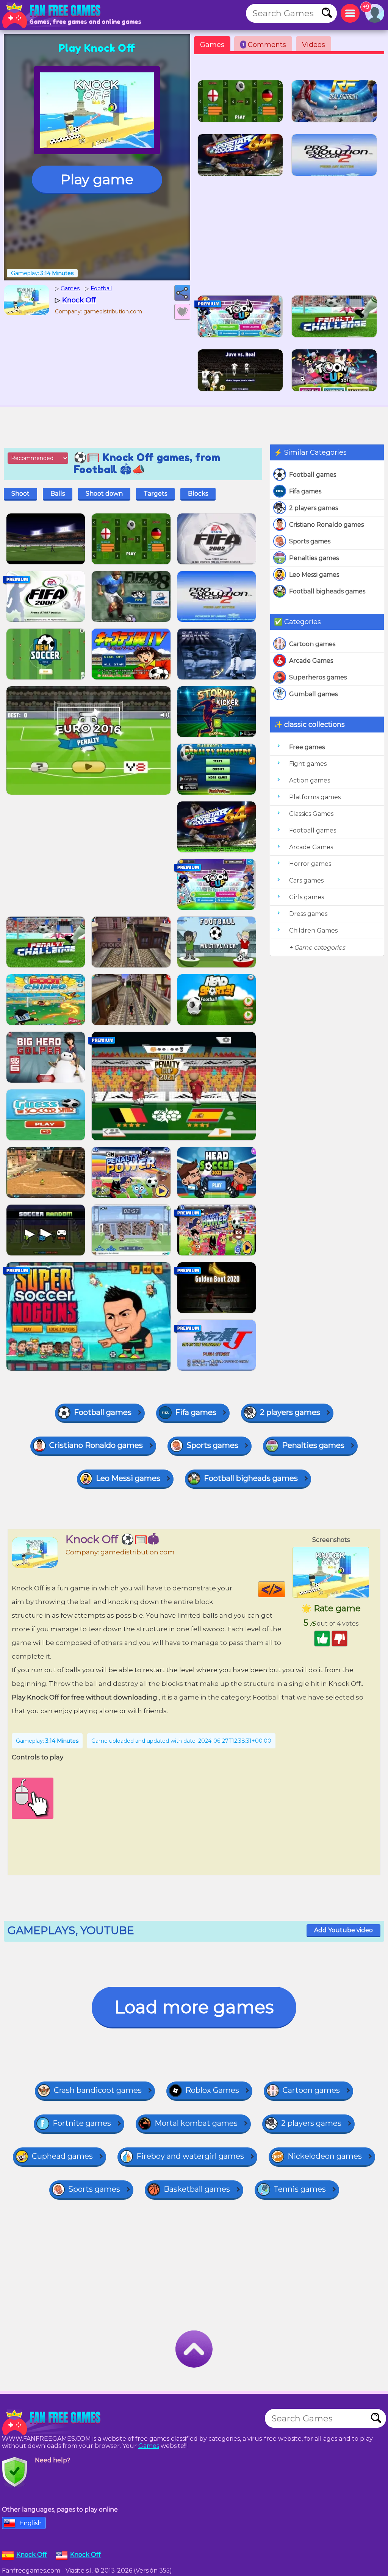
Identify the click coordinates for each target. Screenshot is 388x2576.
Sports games (310, 541)
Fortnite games (82, 2123)
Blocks (198, 494)
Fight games (308, 764)
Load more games (194, 2007)
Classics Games (311, 814)
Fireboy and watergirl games (190, 2156)
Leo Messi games (314, 575)
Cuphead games (62, 2156)
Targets (155, 494)
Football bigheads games (327, 591)
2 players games (314, 508)
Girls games (307, 897)
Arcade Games (311, 661)
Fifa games (305, 491)
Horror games (310, 864)
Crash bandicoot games (98, 2090)
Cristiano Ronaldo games (326, 525)
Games (212, 45)
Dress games (308, 914)
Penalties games (314, 558)
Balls (58, 494)
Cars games (306, 880)
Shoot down (104, 494)
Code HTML (285, 1589)
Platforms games (315, 797)
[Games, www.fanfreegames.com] (53, 15)
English (31, 2523)
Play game (97, 179)
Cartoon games (312, 644)
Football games (313, 475)
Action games (310, 780)
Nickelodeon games (325, 2156)
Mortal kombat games (196, 2123)
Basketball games (197, 2189)
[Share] (182, 293)
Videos (314, 45)
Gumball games (313, 694)
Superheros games (318, 677)
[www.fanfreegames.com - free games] (53, 2422)
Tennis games (300, 2189)
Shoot (20, 494)
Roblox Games (212, 2090)
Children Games (313, 930)
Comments (264, 45)
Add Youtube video (343, 1930)
